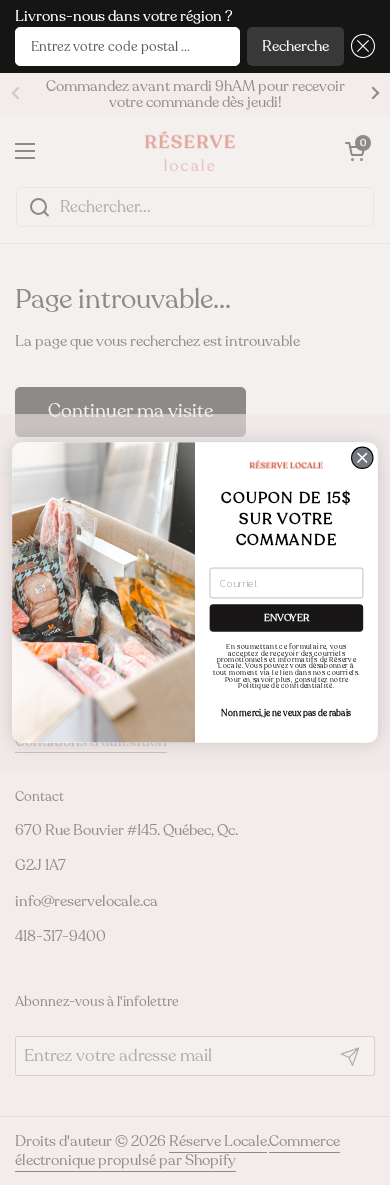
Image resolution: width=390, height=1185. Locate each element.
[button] (359, 46)
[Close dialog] (362, 457)
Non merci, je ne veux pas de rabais (286, 713)
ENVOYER (287, 617)
